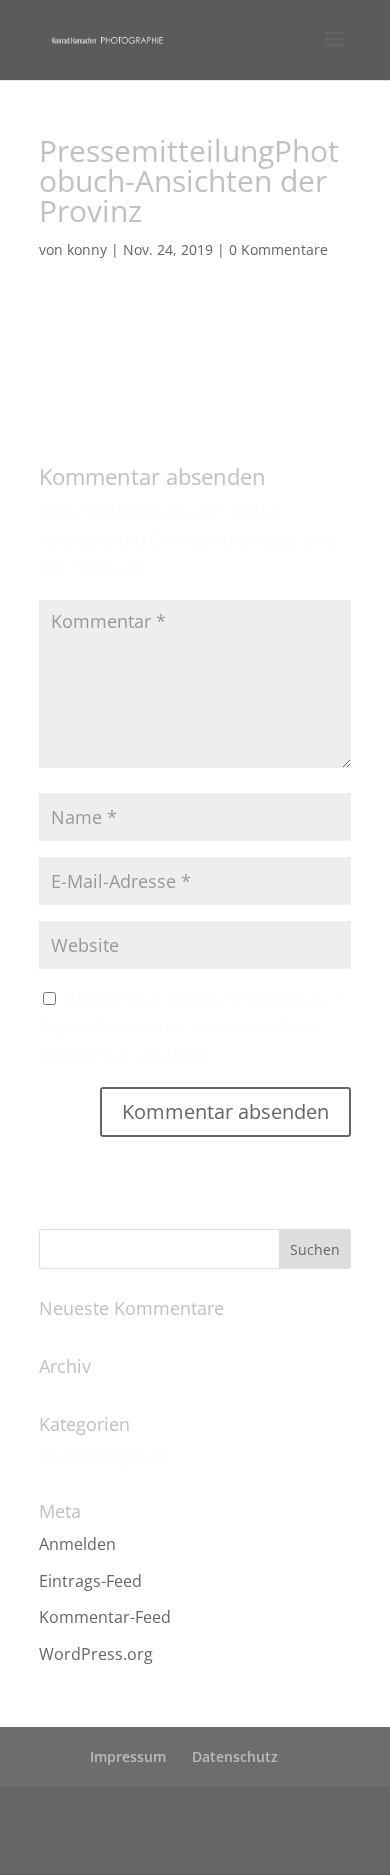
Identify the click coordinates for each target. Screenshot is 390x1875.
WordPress (206, 1845)
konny (87, 249)
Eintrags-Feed (90, 1581)
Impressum (128, 1756)
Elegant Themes (202, 1816)
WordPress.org (96, 1654)
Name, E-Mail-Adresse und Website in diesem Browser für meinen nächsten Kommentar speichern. (191, 1028)
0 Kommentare (278, 249)
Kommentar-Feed (105, 1617)
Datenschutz (235, 1756)
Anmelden (77, 1544)
